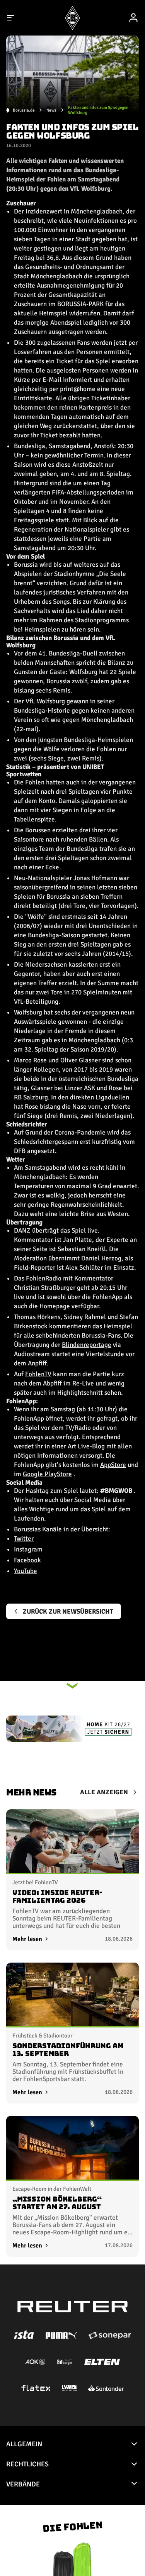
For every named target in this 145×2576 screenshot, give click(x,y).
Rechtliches (27, 2464)
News (51, 110)
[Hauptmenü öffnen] (11, 18)
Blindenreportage (87, 1345)
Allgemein (24, 2444)
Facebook (27, 1560)
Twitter (24, 1539)
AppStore (113, 1465)
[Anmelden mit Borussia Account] (133, 18)
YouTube (26, 1571)
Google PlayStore (47, 1474)
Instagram (28, 1549)
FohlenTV (38, 1374)
